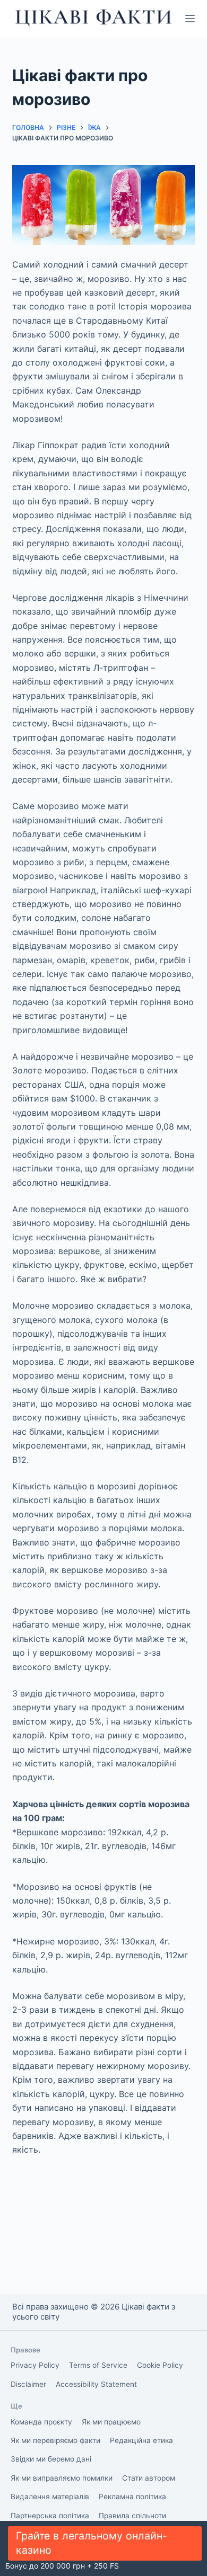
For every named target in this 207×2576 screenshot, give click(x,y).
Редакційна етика (141, 2440)
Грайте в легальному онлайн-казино (92, 2543)
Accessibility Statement (96, 2384)
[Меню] (190, 19)
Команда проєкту (41, 2422)
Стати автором (149, 2478)
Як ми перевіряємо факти (55, 2440)
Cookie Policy (160, 2365)
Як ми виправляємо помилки (62, 2478)
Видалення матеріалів (50, 2497)
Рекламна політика (132, 2497)
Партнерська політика (50, 2516)
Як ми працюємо (111, 2422)
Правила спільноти (132, 2516)
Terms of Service (98, 2365)
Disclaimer (28, 2384)
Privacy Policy (35, 2365)
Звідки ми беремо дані (51, 2459)
